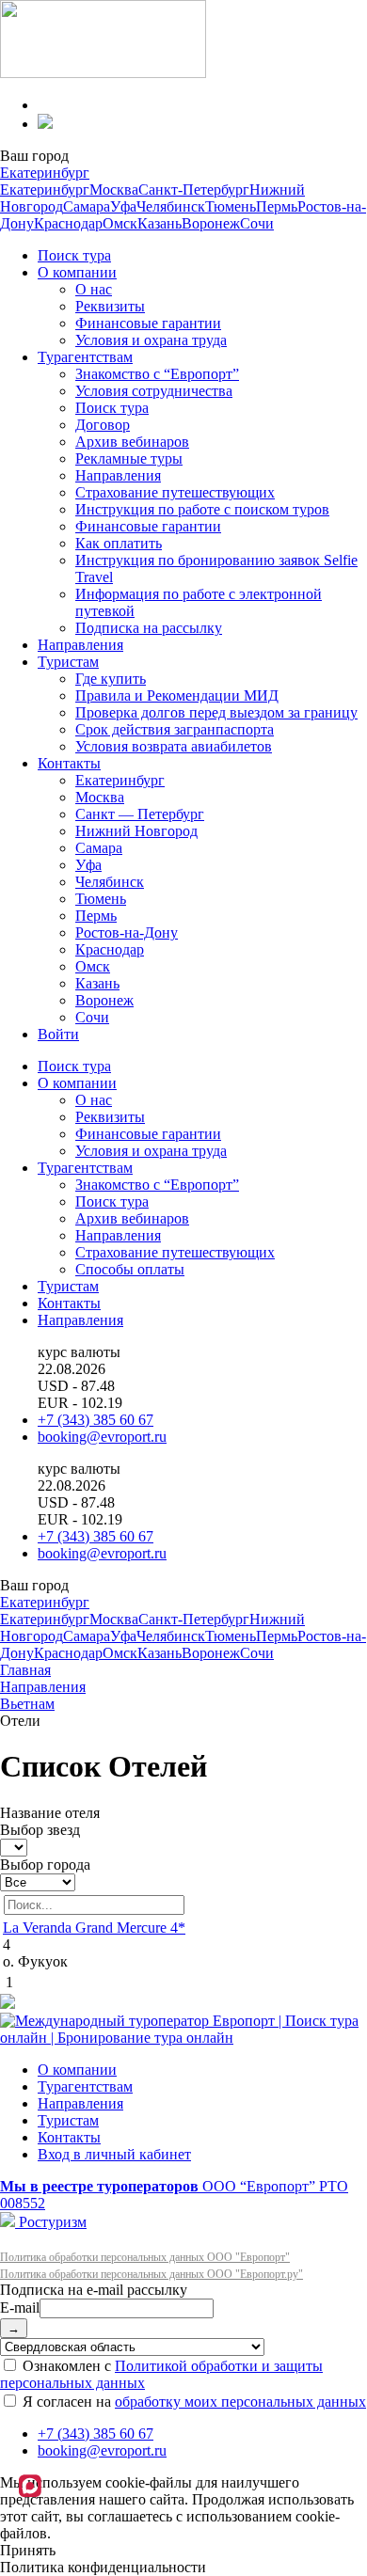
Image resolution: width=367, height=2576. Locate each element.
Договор (103, 425)
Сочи (257, 223)
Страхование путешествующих (175, 492)
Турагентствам (85, 357)
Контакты (69, 763)
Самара (87, 206)
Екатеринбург (45, 173)
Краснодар (68, 223)
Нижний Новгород (136, 831)
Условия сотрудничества (154, 391)
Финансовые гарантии (148, 323)
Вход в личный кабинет (114, 2154)
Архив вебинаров (132, 442)
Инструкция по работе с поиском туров (202, 509)
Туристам (68, 662)
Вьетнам (27, 1704)
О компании (77, 272)
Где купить (111, 679)
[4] (14, 1847)
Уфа (123, 206)
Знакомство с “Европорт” (157, 374)
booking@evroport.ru (102, 1437)
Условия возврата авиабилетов (174, 746)
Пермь (277, 206)
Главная (25, 1670)
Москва (114, 190)
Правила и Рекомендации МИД (177, 695)
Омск (120, 223)
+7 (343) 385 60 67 (96, 1420)
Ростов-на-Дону (127, 932)
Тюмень (231, 206)
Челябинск (171, 206)
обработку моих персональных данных (240, 2402)
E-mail (20, 2307)
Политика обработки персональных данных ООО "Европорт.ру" (152, 2274)
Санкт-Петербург (194, 190)
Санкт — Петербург (140, 814)
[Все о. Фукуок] (38, 1881)
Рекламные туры (129, 458)
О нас (94, 289)
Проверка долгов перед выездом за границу (216, 712)
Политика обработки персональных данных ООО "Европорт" (145, 2257)
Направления (118, 475)
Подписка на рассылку (149, 628)
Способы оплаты (130, 1269)
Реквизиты (110, 306)
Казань (160, 223)
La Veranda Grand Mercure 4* (94, 1928)
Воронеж (211, 223)
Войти (58, 1034)
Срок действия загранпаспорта (175, 729)
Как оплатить (119, 543)
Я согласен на (192, 2402)
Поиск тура (74, 255)
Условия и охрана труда (151, 340)
